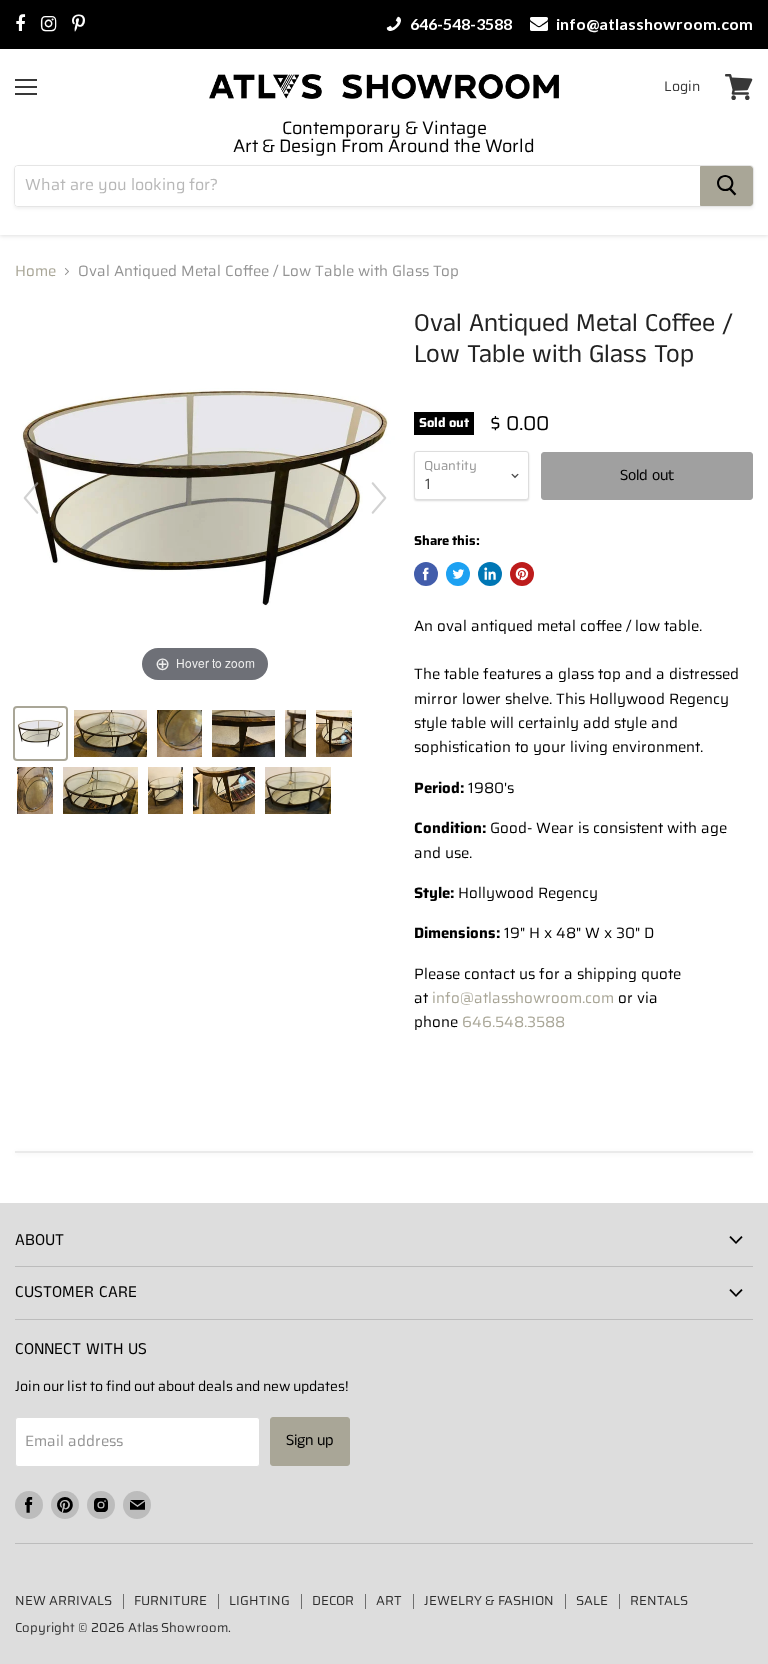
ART (389, 1600)
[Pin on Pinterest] (522, 574)
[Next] (379, 498)
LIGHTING (259, 1600)
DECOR (333, 1600)
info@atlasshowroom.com (653, 24)
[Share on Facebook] (426, 574)
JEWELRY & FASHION (489, 1600)
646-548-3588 (459, 24)
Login (682, 86)
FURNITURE (170, 1600)
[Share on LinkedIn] (490, 574)
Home (35, 271)
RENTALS (659, 1600)
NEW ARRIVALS (63, 1600)
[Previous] (31, 498)
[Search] (726, 186)
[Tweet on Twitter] (458, 574)
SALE (592, 1600)
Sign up (310, 1440)
